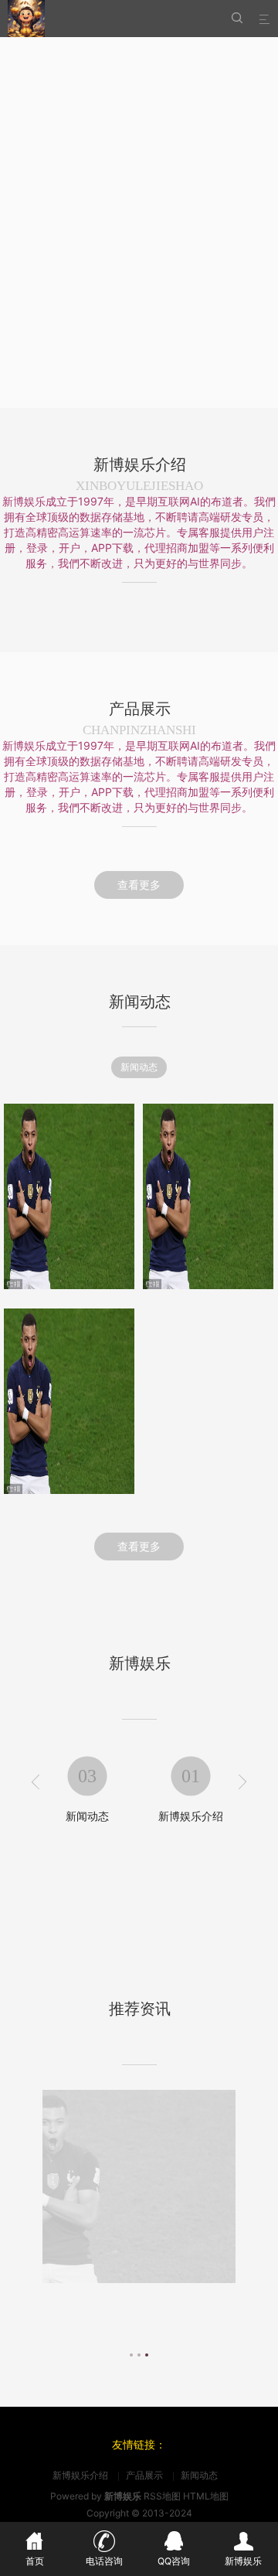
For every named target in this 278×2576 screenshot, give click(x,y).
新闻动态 (139, 1067)
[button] (131, 2353)
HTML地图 (206, 2496)
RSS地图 (162, 2496)
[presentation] (36, 1783)
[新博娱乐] (26, 19)
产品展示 (191, 1816)
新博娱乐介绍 (87, 1816)
